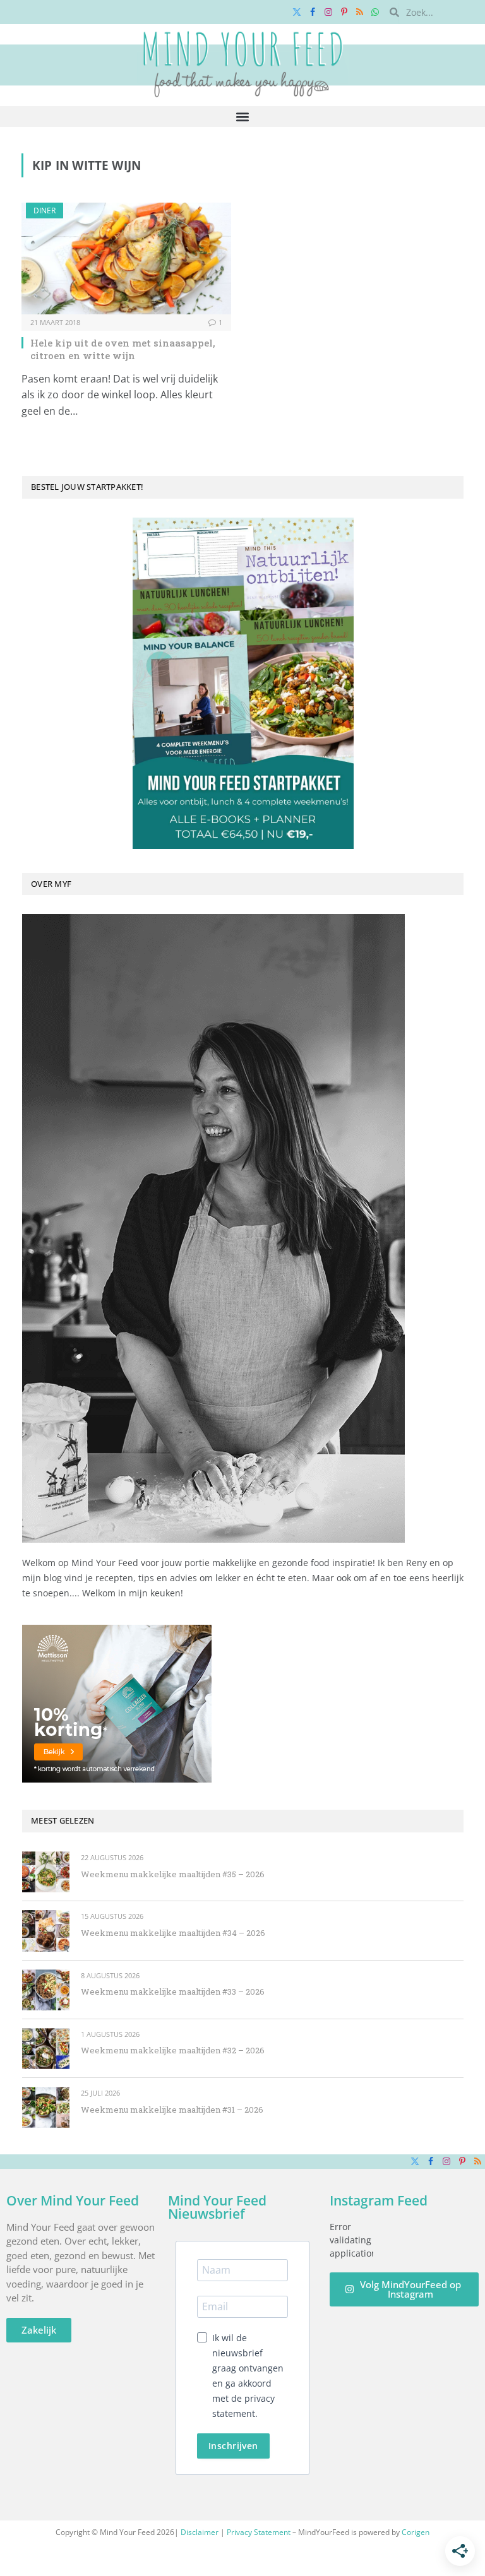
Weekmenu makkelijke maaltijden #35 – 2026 (173, 1874)
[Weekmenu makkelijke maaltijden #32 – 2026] (46, 2049)
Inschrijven (233, 2446)
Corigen (416, 2532)
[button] (243, 116)
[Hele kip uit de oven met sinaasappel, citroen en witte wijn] (126, 258)
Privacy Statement (259, 2532)
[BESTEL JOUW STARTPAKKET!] (243, 683)
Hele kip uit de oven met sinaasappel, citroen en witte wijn (123, 349)
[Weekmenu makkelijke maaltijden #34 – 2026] (46, 1931)
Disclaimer (200, 2532)
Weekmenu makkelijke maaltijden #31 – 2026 (172, 2110)
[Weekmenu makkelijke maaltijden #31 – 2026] (46, 2107)
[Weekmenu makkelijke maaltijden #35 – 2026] (46, 1872)
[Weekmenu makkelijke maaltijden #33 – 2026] (46, 1990)
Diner (45, 211)
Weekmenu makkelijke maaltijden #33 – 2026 (173, 1991)
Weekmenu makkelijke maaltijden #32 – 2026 (173, 2050)
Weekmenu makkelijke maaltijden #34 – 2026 (173, 1933)
